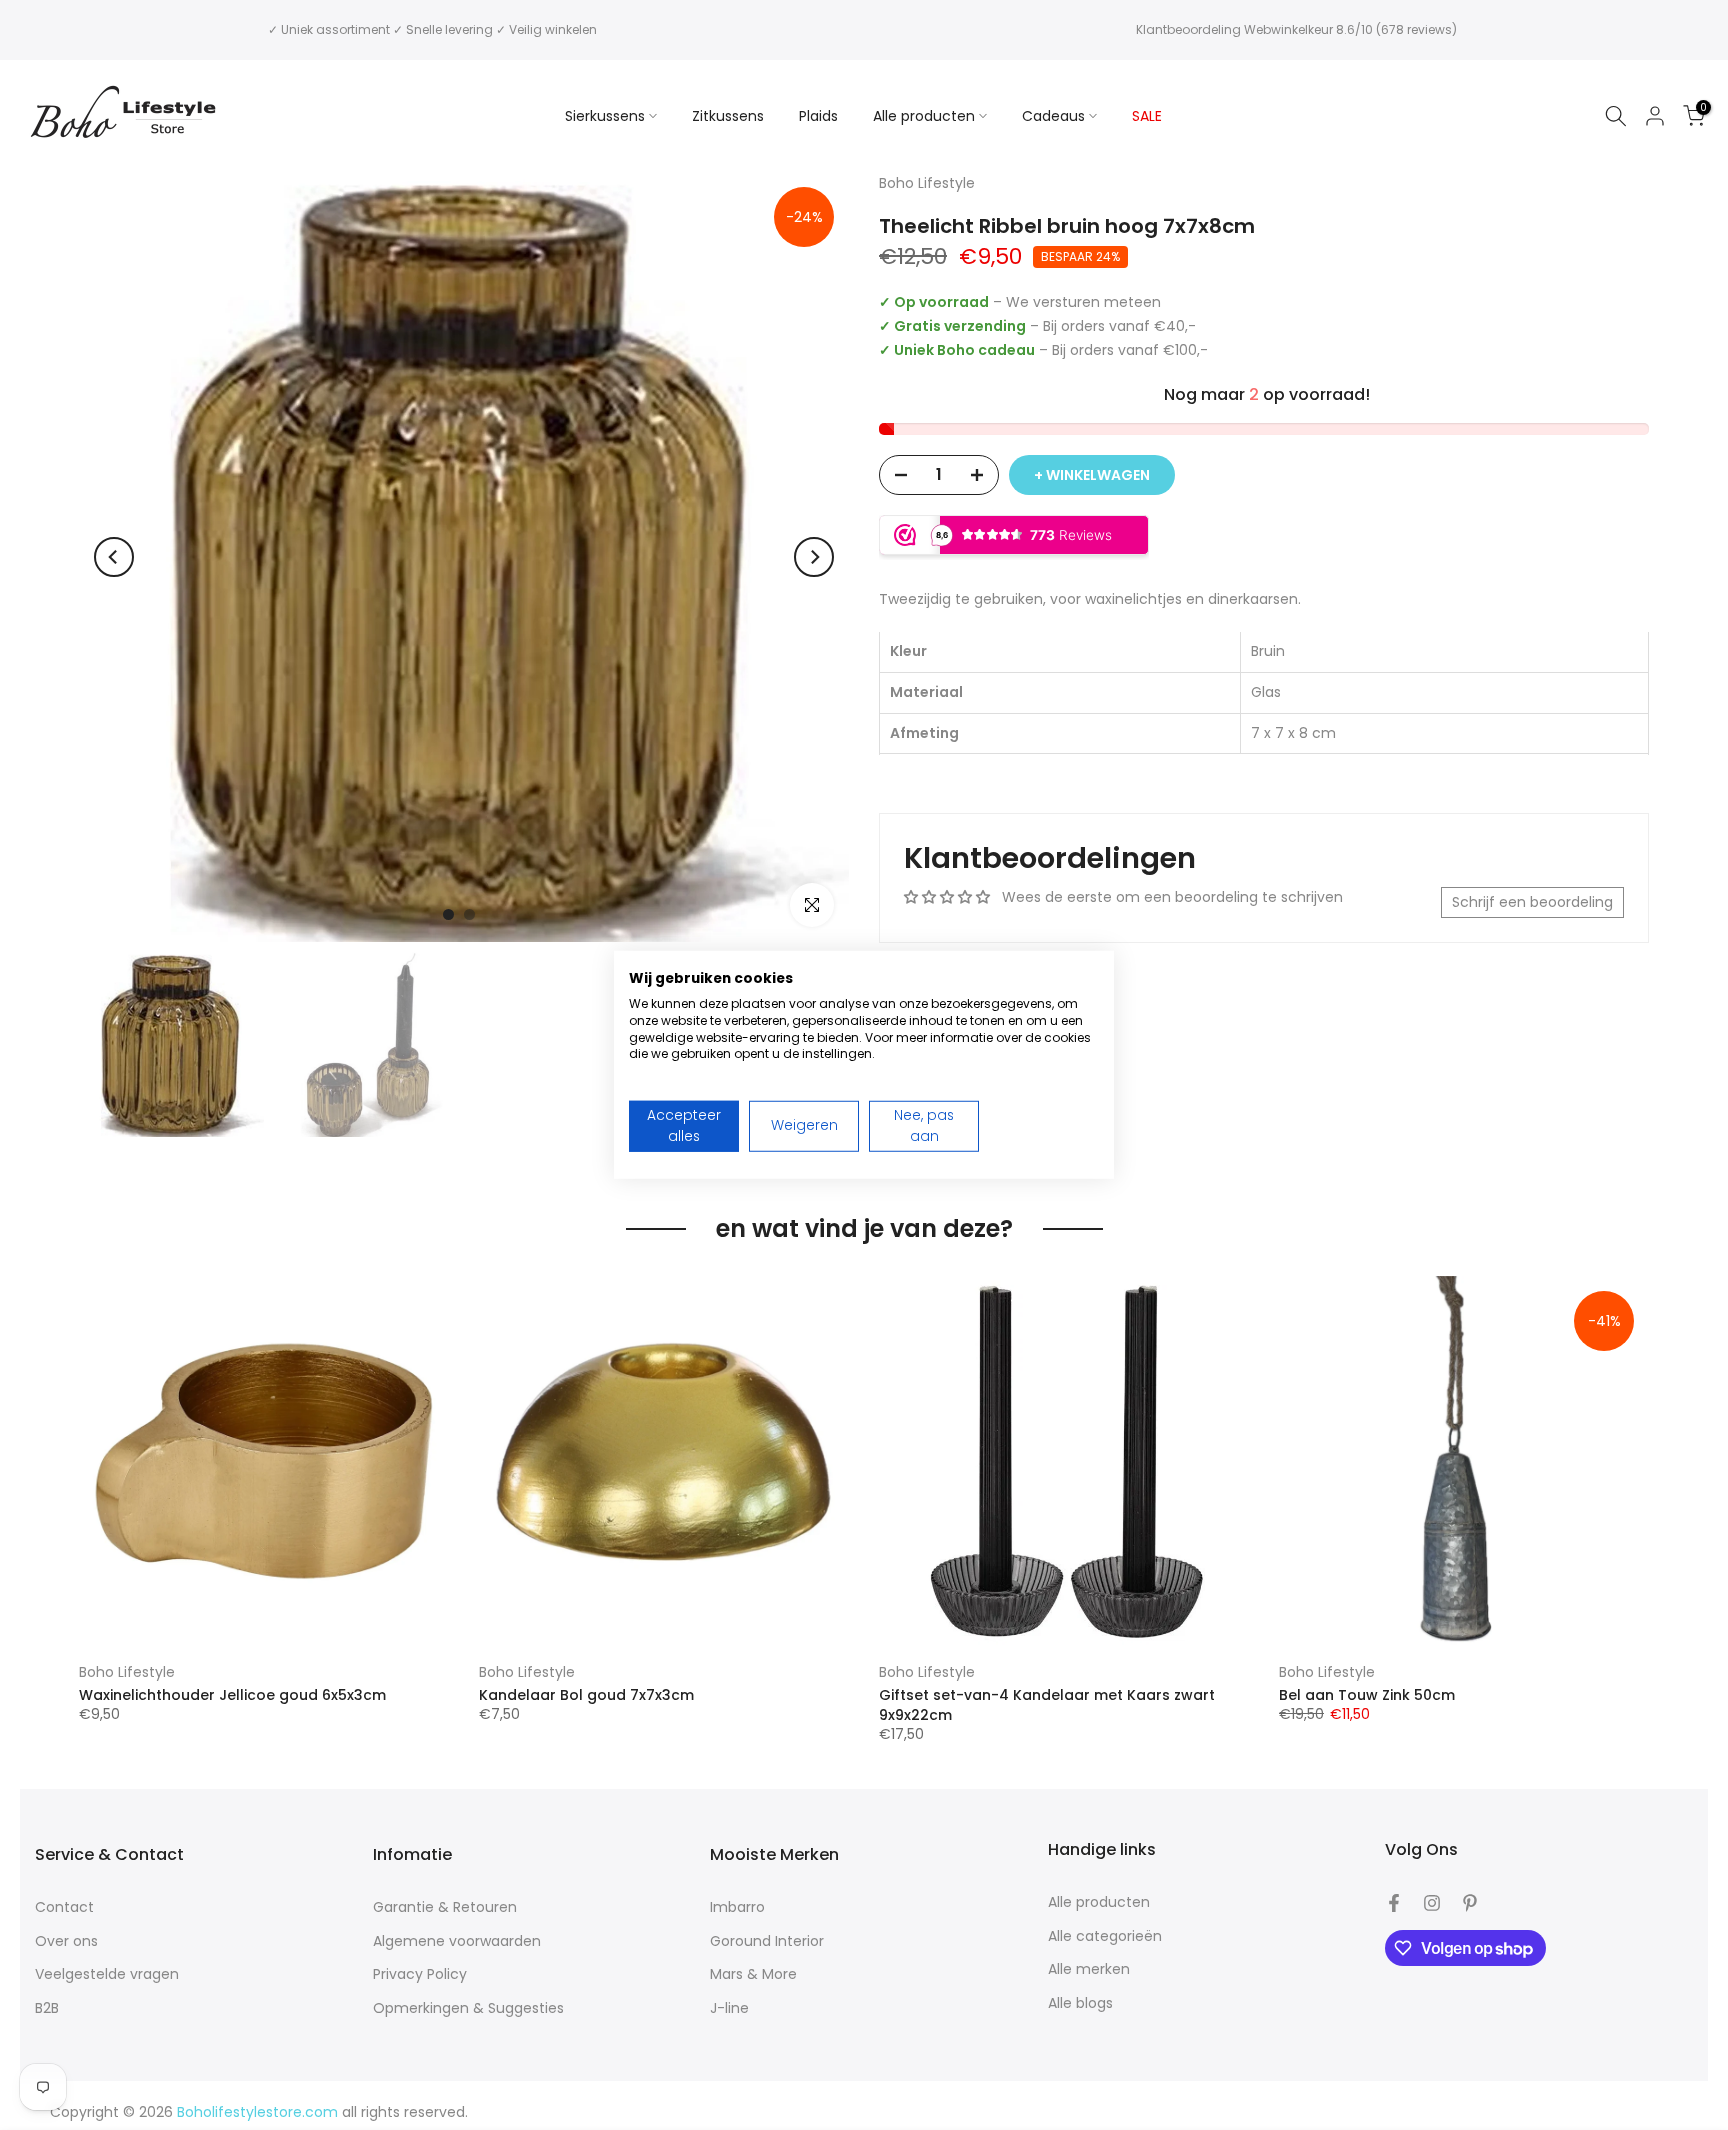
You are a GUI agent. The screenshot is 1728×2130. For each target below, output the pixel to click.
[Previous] (114, 557)
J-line (729, 2008)
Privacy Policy (420, 1974)
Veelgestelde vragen (107, 1974)
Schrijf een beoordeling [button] (1532, 902)
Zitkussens (728, 116)
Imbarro (737, 1907)
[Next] (814, 557)
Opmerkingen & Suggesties (468, 2008)
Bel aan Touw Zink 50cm (1367, 1695)
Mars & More (753, 1974)
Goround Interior (767, 1941)
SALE (1147, 116)
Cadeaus (1053, 116)
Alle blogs (1080, 2003)
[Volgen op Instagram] (1432, 1903)
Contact (64, 1907)
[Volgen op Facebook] (1394, 1903)
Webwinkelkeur (1288, 29)
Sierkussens (605, 116)
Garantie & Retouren (445, 1907)
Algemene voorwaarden (457, 1941)
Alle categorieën (1105, 1936)
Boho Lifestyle (127, 1672)
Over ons (66, 1941)
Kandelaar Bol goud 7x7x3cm (586, 1695)
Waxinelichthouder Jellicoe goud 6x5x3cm (232, 1695)
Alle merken (1089, 1969)
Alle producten (924, 116)
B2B (47, 2008)
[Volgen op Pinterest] (1470, 1903)
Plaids (818, 116)
